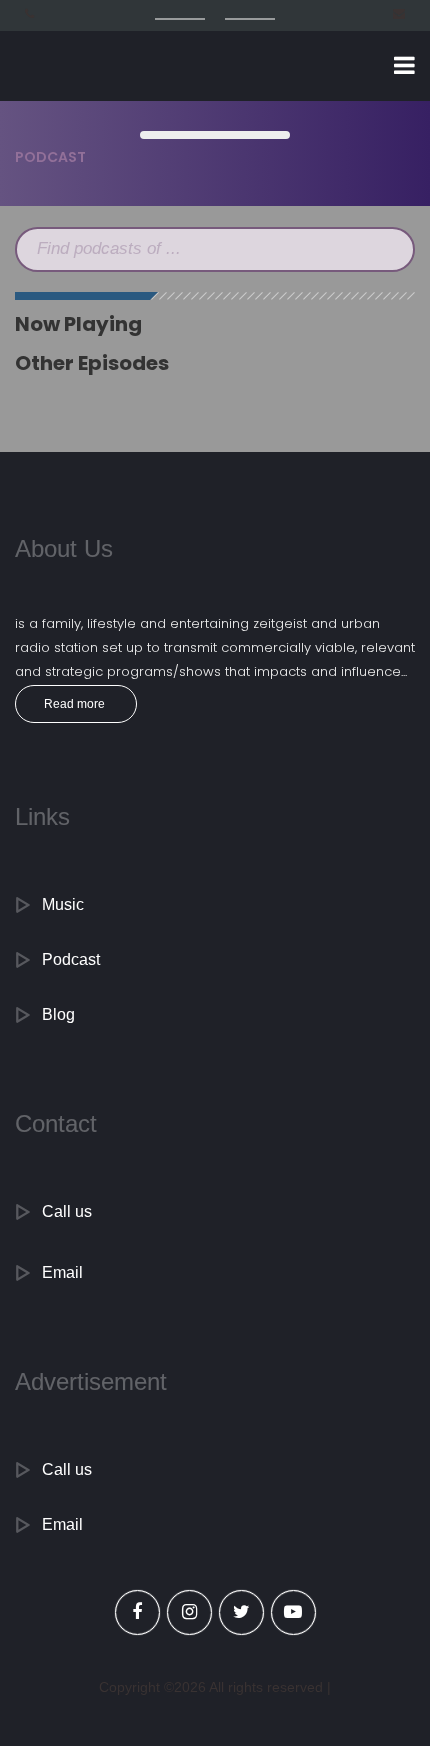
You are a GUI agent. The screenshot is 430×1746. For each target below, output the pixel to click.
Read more (74, 704)
